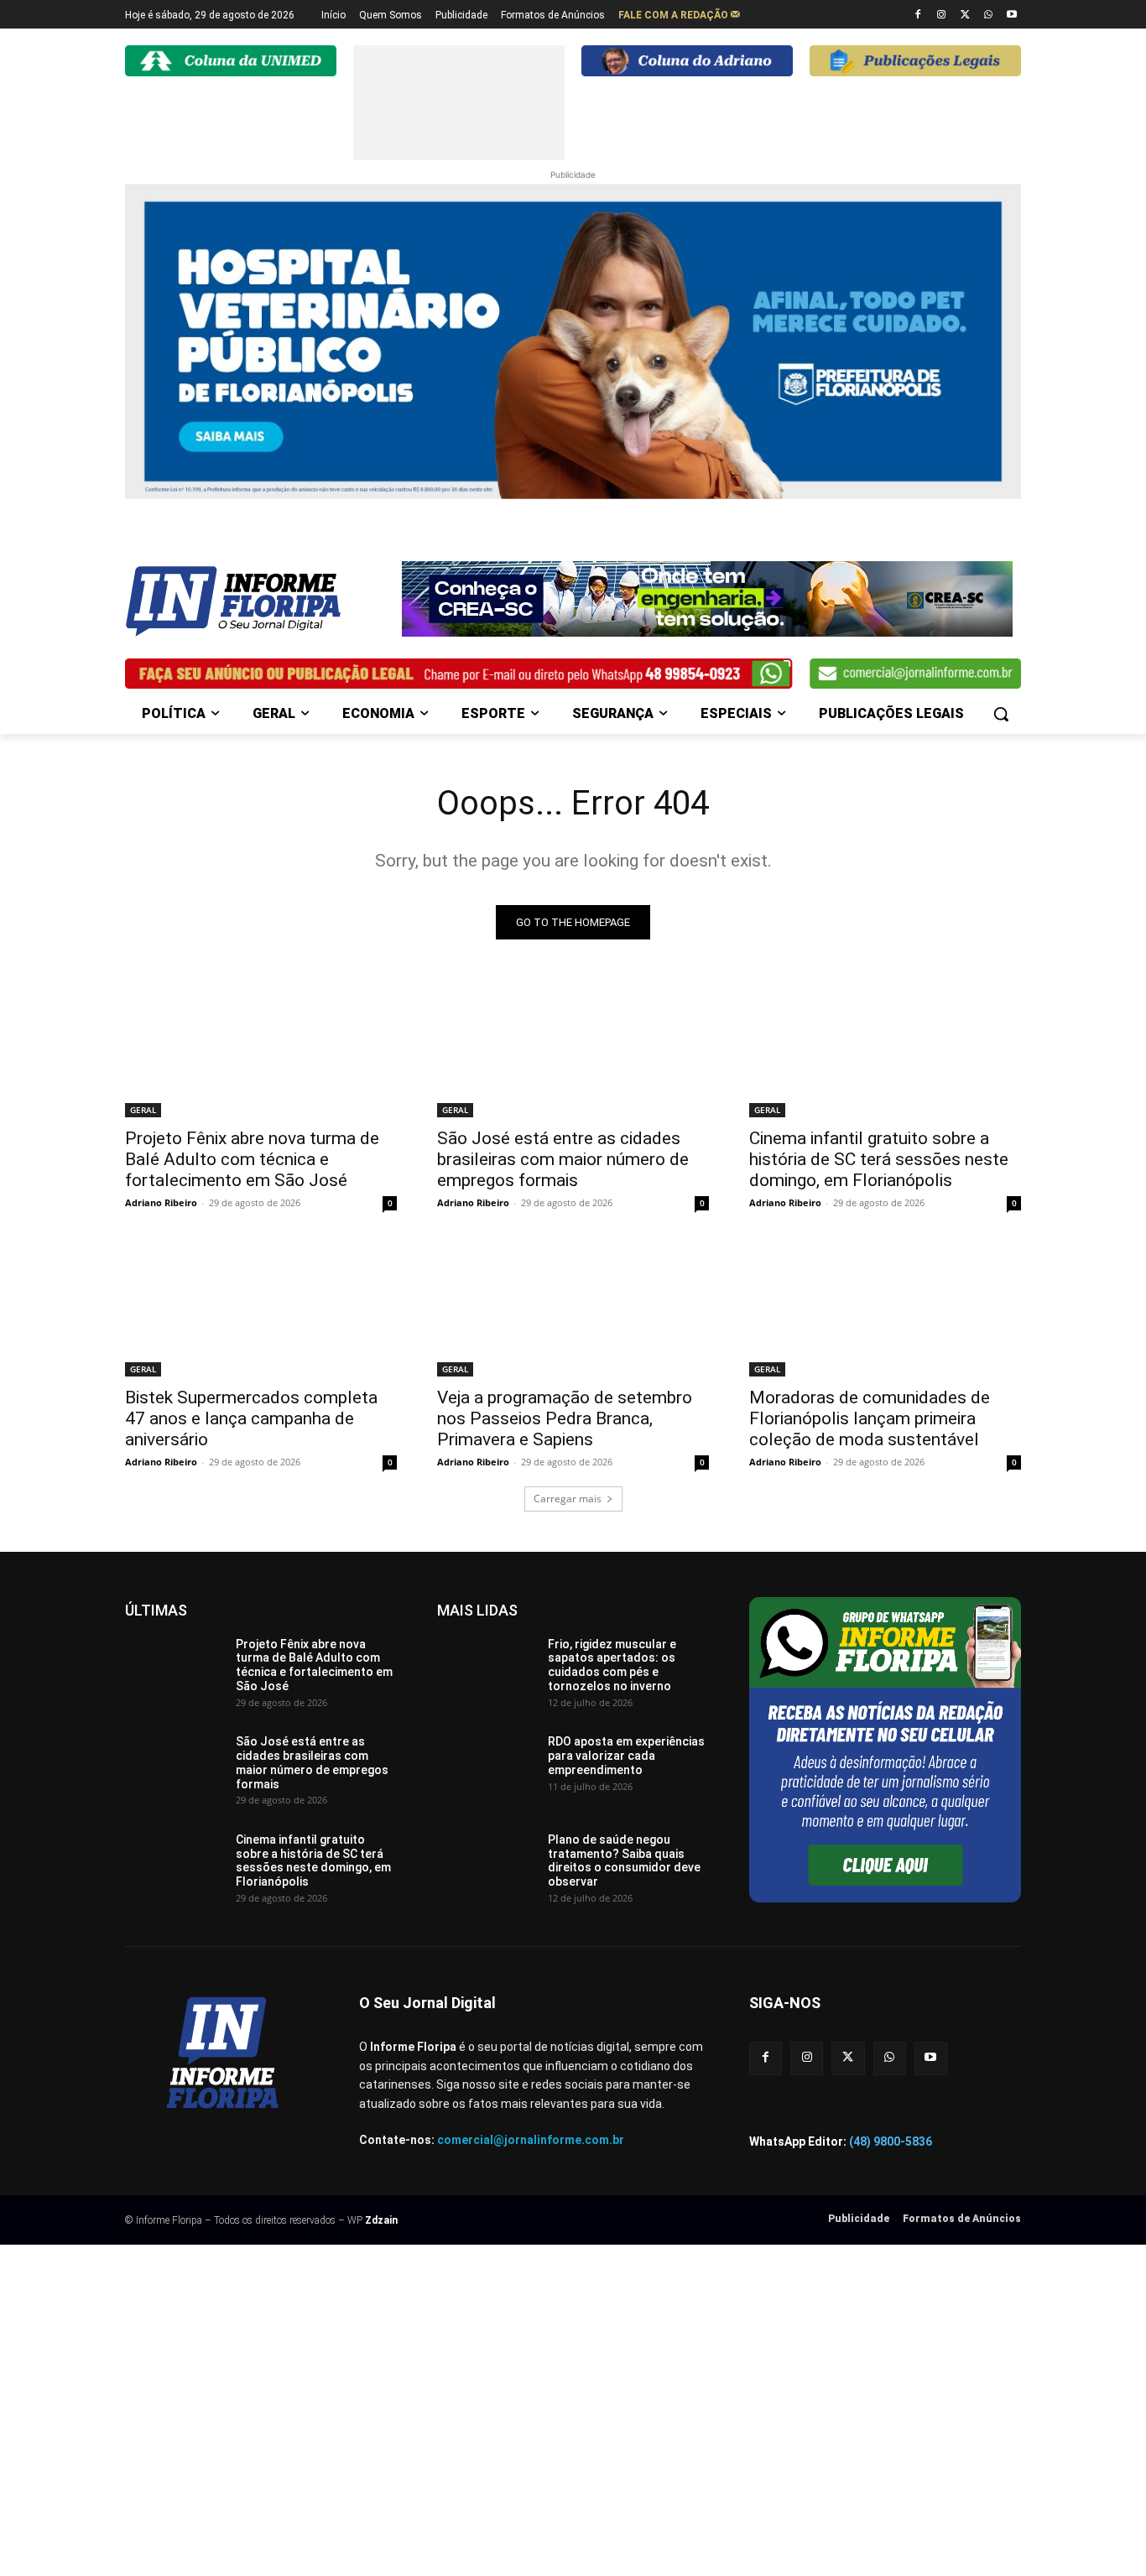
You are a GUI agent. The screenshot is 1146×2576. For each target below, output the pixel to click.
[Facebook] (918, 16)
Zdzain (381, 2220)
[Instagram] (942, 16)
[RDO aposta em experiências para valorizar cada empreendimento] (486, 1769)
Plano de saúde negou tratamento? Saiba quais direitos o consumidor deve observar (624, 1860)
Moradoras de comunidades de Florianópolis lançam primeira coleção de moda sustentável (870, 1418)
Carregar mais (568, 1499)
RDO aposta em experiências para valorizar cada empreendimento (626, 1756)
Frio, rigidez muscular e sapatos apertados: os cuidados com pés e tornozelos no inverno (612, 1665)
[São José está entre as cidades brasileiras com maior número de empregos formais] (573, 1049)
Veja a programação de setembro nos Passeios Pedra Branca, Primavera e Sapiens (565, 1418)
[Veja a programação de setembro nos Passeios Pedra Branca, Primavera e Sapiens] (573, 1309)
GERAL (143, 1110)
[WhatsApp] (988, 16)
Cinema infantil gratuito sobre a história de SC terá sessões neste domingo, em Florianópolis (879, 1159)
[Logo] (259, 601)
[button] (1001, 714)
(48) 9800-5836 (891, 2141)
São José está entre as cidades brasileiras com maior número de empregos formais (563, 1159)
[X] (965, 16)
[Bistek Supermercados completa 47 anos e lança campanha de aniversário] (261, 1309)
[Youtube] (1011, 16)
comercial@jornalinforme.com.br (531, 2140)
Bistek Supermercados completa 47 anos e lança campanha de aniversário (251, 1418)
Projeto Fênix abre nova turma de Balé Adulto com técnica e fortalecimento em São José (252, 1159)
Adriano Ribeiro (161, 1202)
